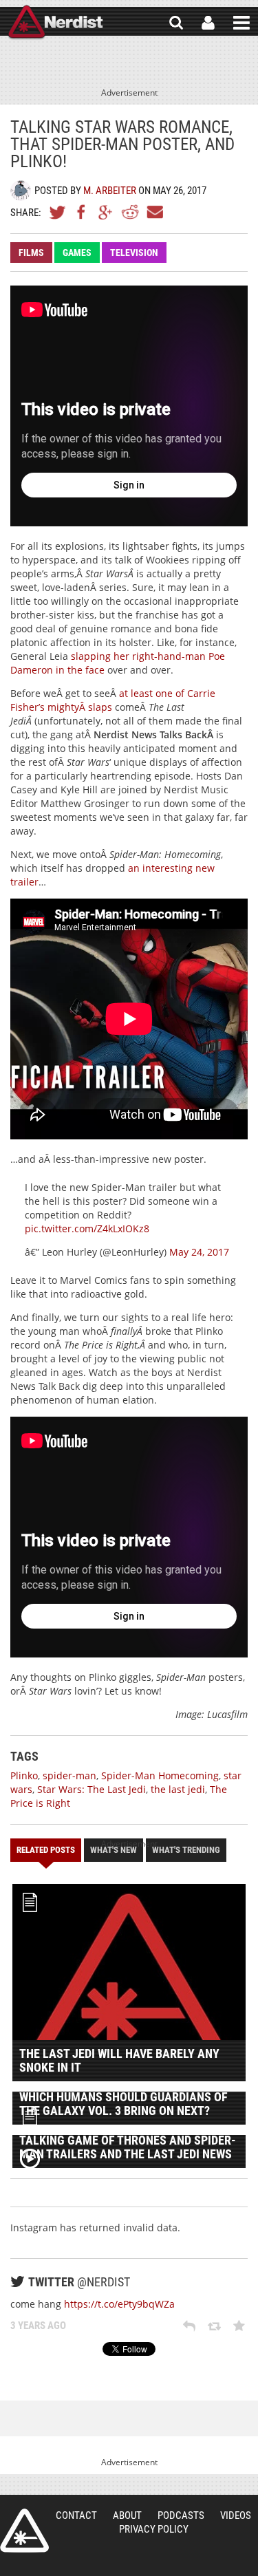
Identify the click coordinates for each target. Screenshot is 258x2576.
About (127, 2515)
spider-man (69, 1775)
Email (154, 212)
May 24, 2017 (199, 1252)
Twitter (58, 212)
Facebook (82, 212)
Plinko (24, 1775)
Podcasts (181, 2515)
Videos (236, 2515)
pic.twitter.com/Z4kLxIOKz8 (87, 1228)
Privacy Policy (154, 2529)
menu (241, 23)
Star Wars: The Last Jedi (92, 1789)
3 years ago (38, 2326)
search (176, 23)
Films (31, 253)
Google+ (106, 212)
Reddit (130, 212)
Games (77, 253)
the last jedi (178, 1789)
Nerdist (55, 23)
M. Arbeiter (110, 191)
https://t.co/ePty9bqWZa (119, 2304)
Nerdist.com (24, 2531)
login (208, 23)
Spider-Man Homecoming (160, 1775)
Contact (76, 2515)
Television (134, 253)
